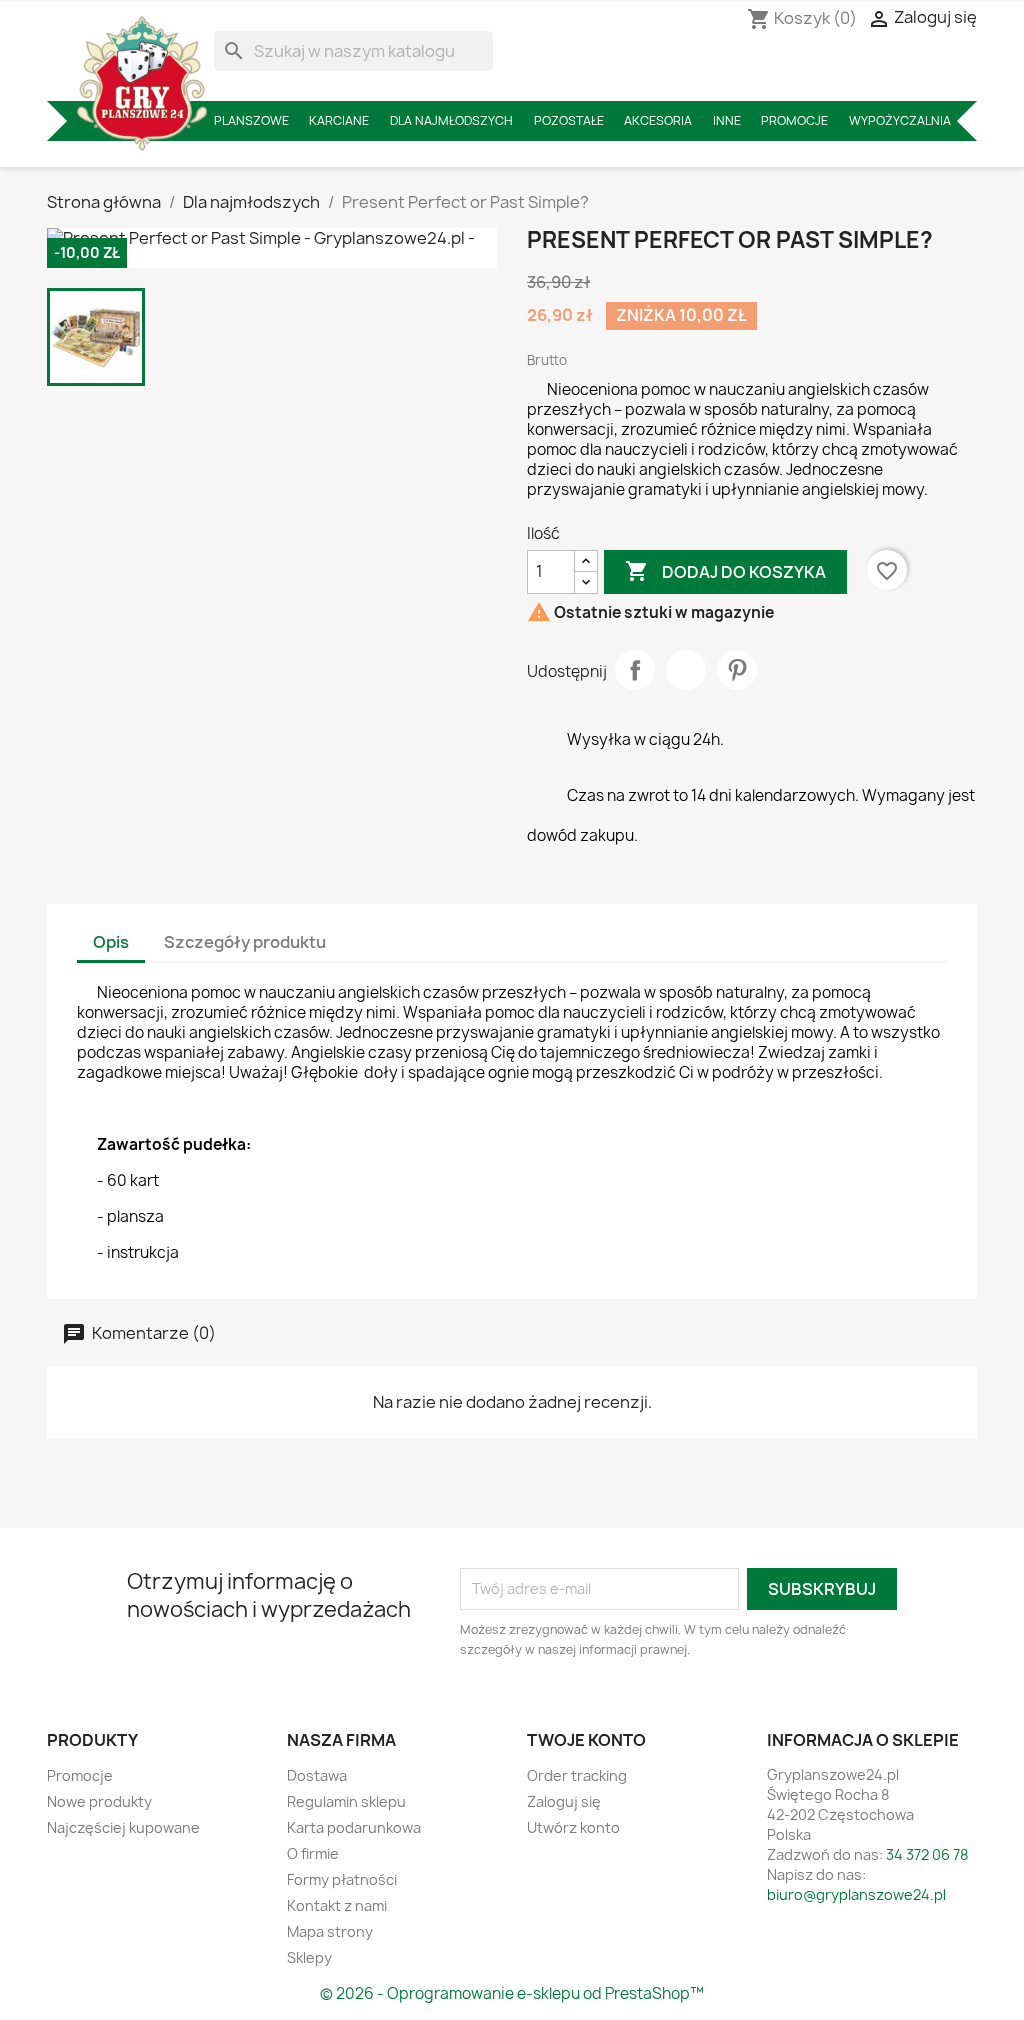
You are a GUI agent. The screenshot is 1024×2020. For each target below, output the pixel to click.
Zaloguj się (564, 1801)
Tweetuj (686, 670)
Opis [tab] (111, 942)
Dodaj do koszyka (725, 571)
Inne (727, 120)
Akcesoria (658, 120)
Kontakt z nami (337, 1905)
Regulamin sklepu (346, 1801)
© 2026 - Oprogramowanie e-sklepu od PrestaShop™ (512, 1993)
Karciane (339, 120)
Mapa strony (330, 1931)
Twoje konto (586, 1740)
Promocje (794, 120)
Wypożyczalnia (900, 120)
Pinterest (737, 670)
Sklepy (309, 1957)
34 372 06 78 (927, 1854)
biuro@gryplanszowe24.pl (856, 1894)
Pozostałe (569, 120)
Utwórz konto (573, 1827)
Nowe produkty (99, 1801)
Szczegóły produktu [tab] (245, 942)
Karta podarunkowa (354, 1827)
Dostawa (317, 1775)
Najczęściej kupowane (123, 1827)
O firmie (313, 1853)
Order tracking (577, 1775)
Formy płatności (342, 1879)
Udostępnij (635, 670)
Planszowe (251, 120)
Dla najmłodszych (451, 120)
